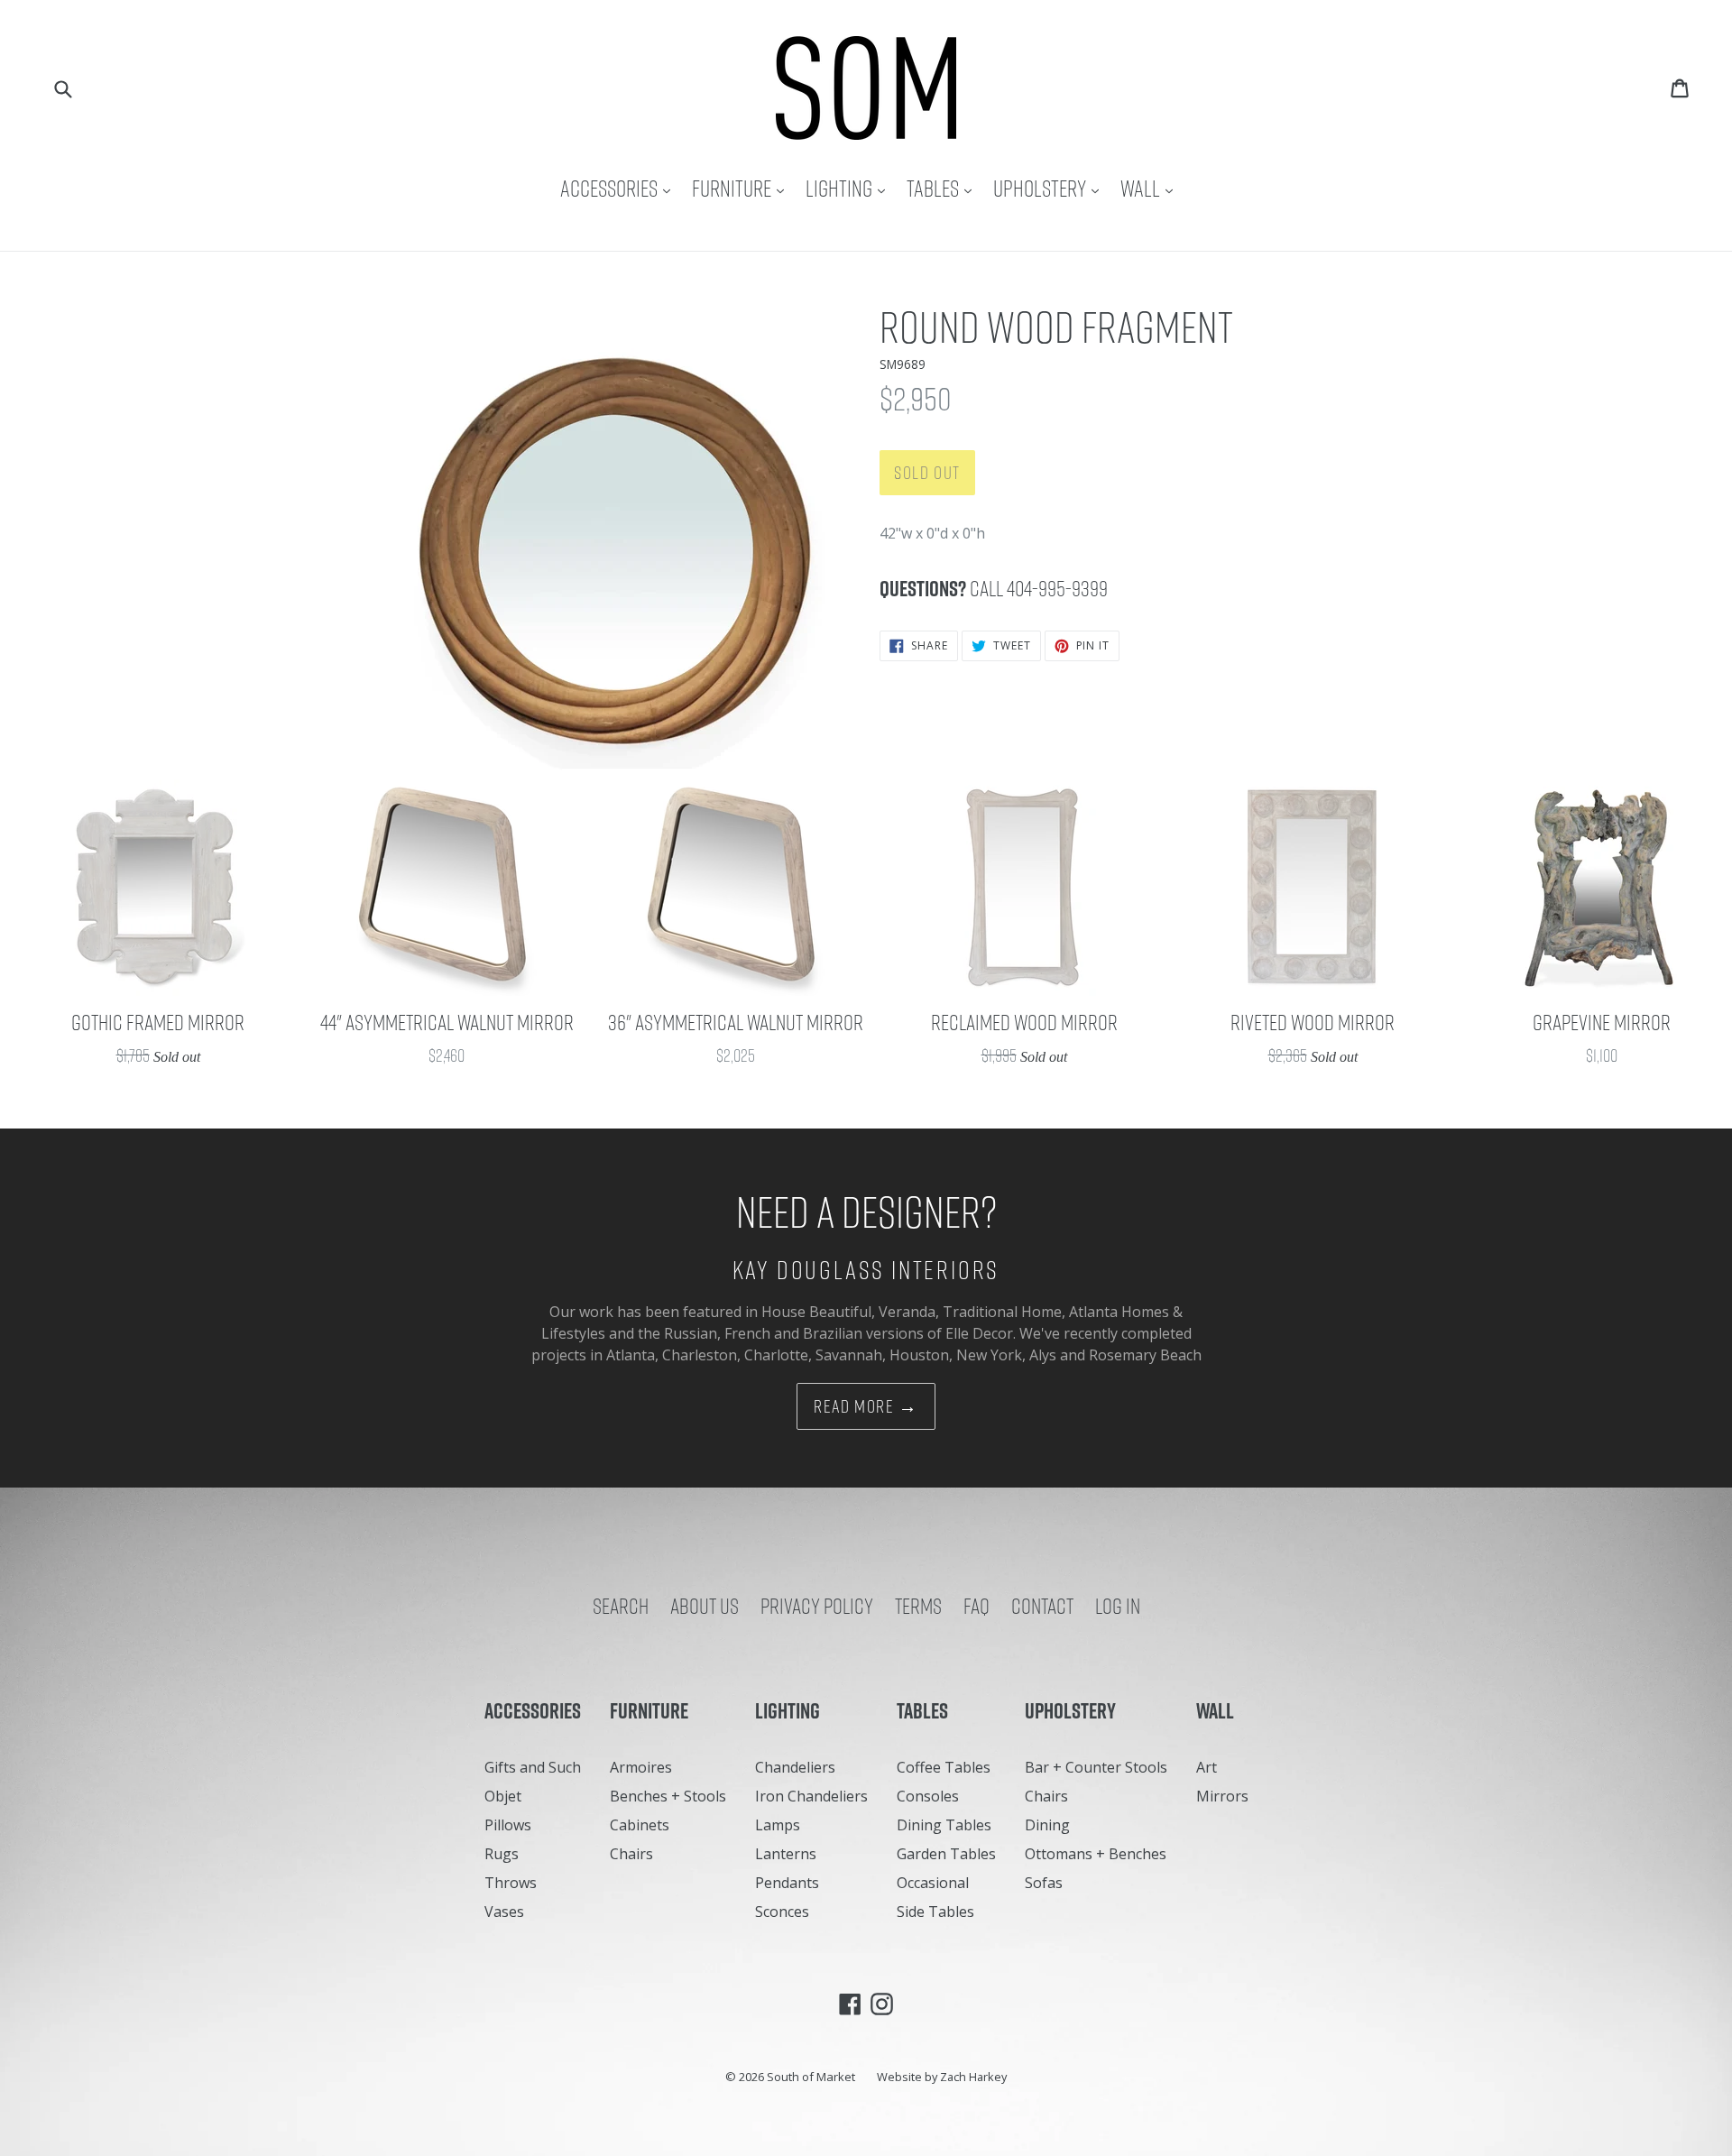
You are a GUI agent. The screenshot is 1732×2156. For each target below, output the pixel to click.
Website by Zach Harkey (942, 2077)
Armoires (641, 1767)
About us (705, 1606)
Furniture (742, 188)
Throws (511, 1883)
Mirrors (1222, 1796)
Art (1207, 1767)
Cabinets (640, 1825)
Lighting (850, 188)
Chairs (631, 1854)
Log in (1118, 1606)
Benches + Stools (668, 1796)
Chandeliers (795, 1767)
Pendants (787, 1883)
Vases (504, 1912)
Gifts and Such (533, 1767)
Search (621, 1606)
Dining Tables (944, 1825)
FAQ (977, 1606)
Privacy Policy (817, 1606)
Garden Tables (946, 1854)
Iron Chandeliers (811, 1796)
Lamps (778, 1825)
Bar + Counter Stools (1096, 1767)
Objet (503, 1796)
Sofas (1044, 1883)
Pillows (508, 1825)
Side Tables (935, 1912)
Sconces (782, 1912)
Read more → (866, 1406)
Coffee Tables (944, 1767)
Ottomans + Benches (1096, 1854)
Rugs (502, 1854)
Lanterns (786, 1854)
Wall (1151, 188)
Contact (1042, 1606)
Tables (944, 188)
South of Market (811, 2077)
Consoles (928, 1796)
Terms (918, 1606)
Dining (1047, 1825)
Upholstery (1050, 188)
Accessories (620, 188)
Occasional (933, 1883)
